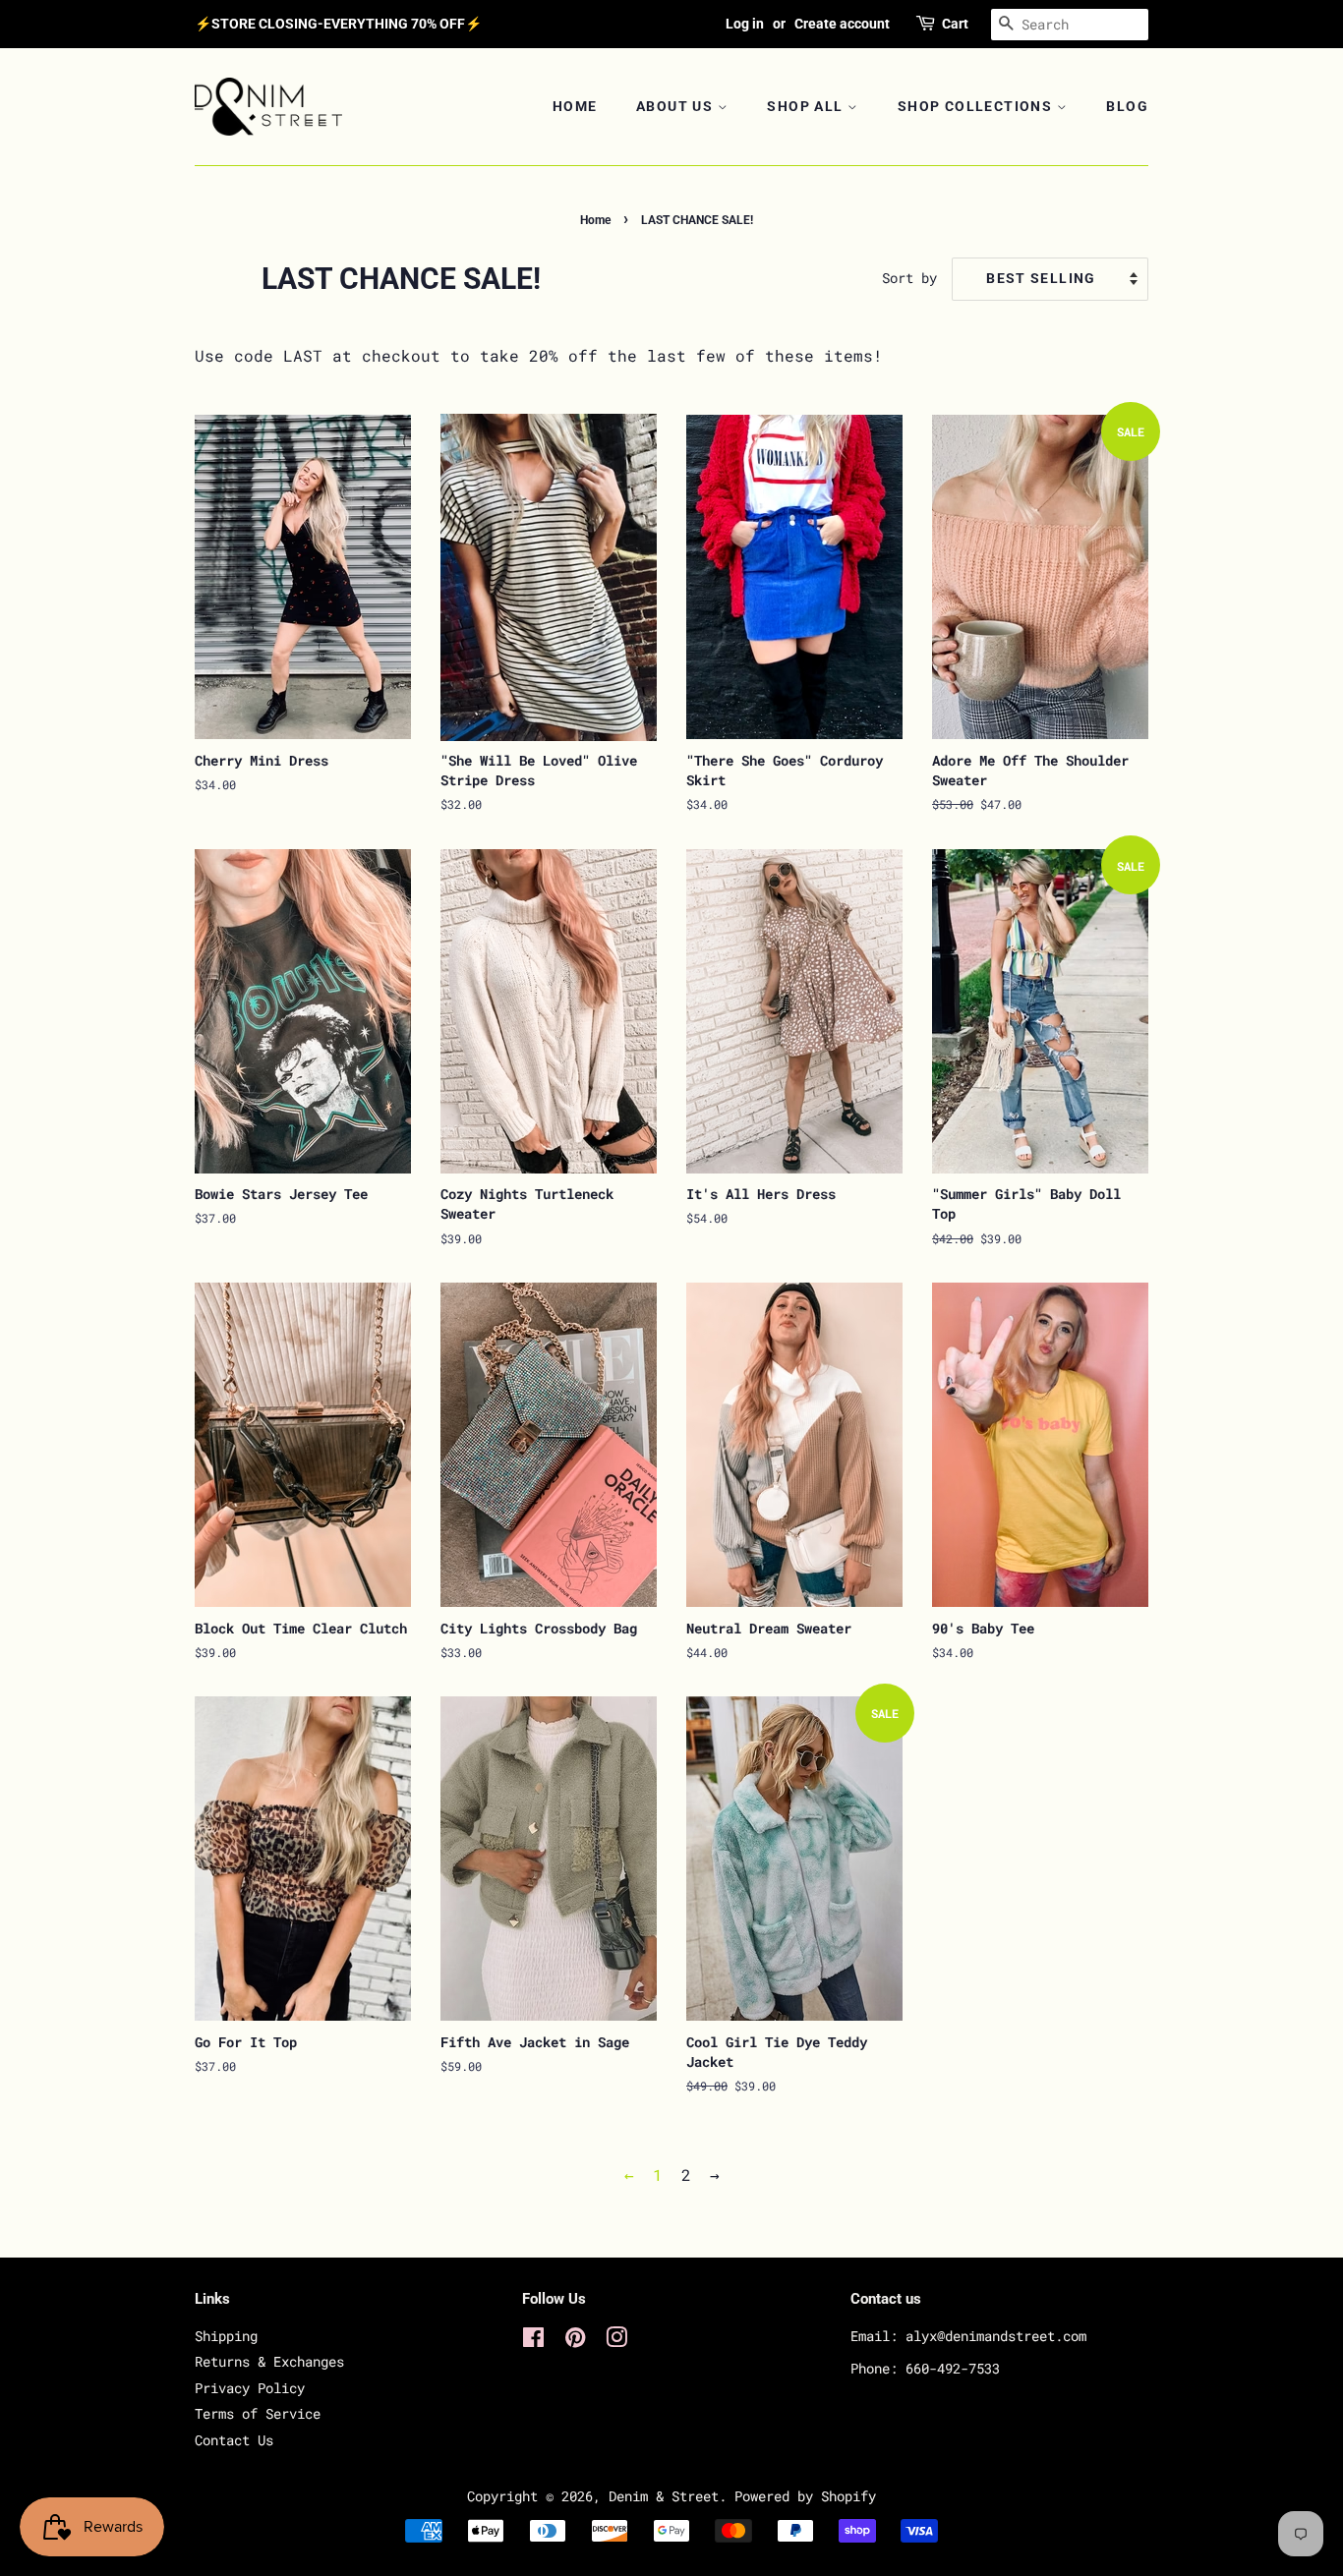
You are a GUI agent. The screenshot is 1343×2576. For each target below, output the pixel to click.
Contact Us (234, 2440)
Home (575, 106)
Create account (842, 24)
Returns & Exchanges (269, 2362)
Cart (955, 24)
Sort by (909, 278)
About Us (677, 106)
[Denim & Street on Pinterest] (575, 2341)
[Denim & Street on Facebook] (533, 2341)
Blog (1127, 106)
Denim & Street (664, 2496)
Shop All (807, 106)
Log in (745, 24)
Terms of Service (258, 2414)
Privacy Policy (250, 2388)
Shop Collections (977, 106)
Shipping (226, 2336)
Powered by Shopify (805, 2496)
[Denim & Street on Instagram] (616, 2341)
